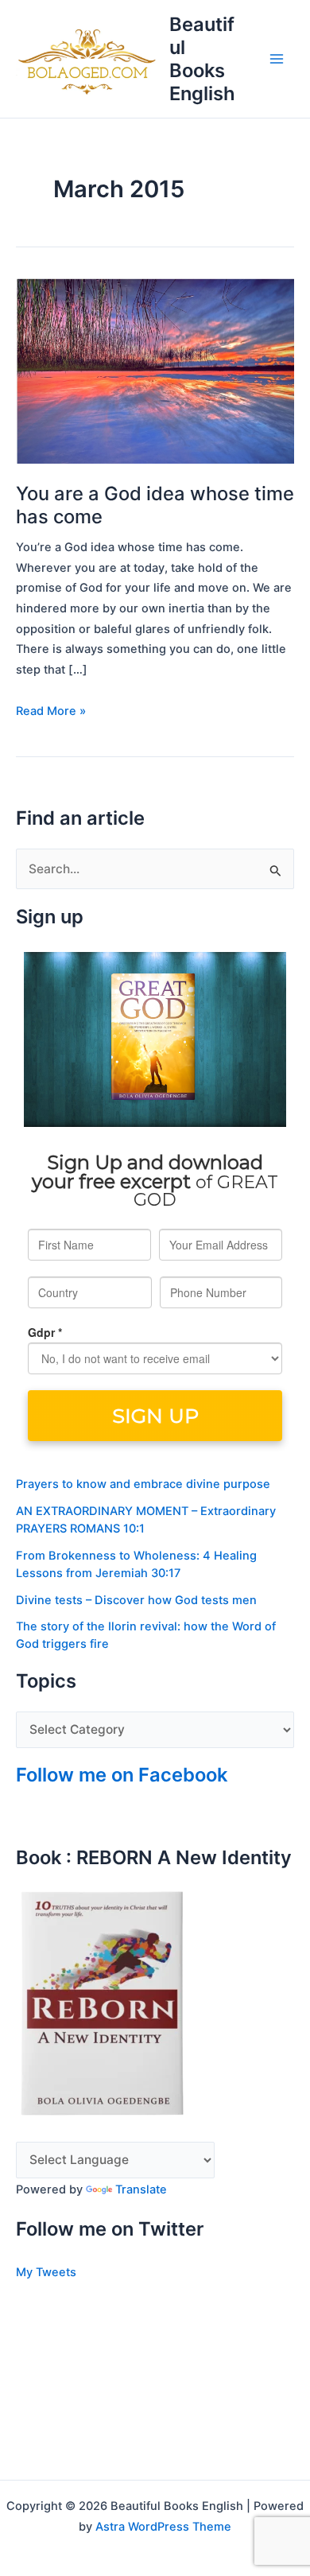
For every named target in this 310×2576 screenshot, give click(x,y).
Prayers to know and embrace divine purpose (143, 1484)
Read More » (51, 710)
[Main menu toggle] (277, 58)
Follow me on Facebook (122, 1775)
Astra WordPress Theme (163, 2527)
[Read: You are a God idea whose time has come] (155, 369)
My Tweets (46, 2272)
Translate (141, 2189)
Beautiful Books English (202, 59)
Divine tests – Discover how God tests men (136, 1600)
